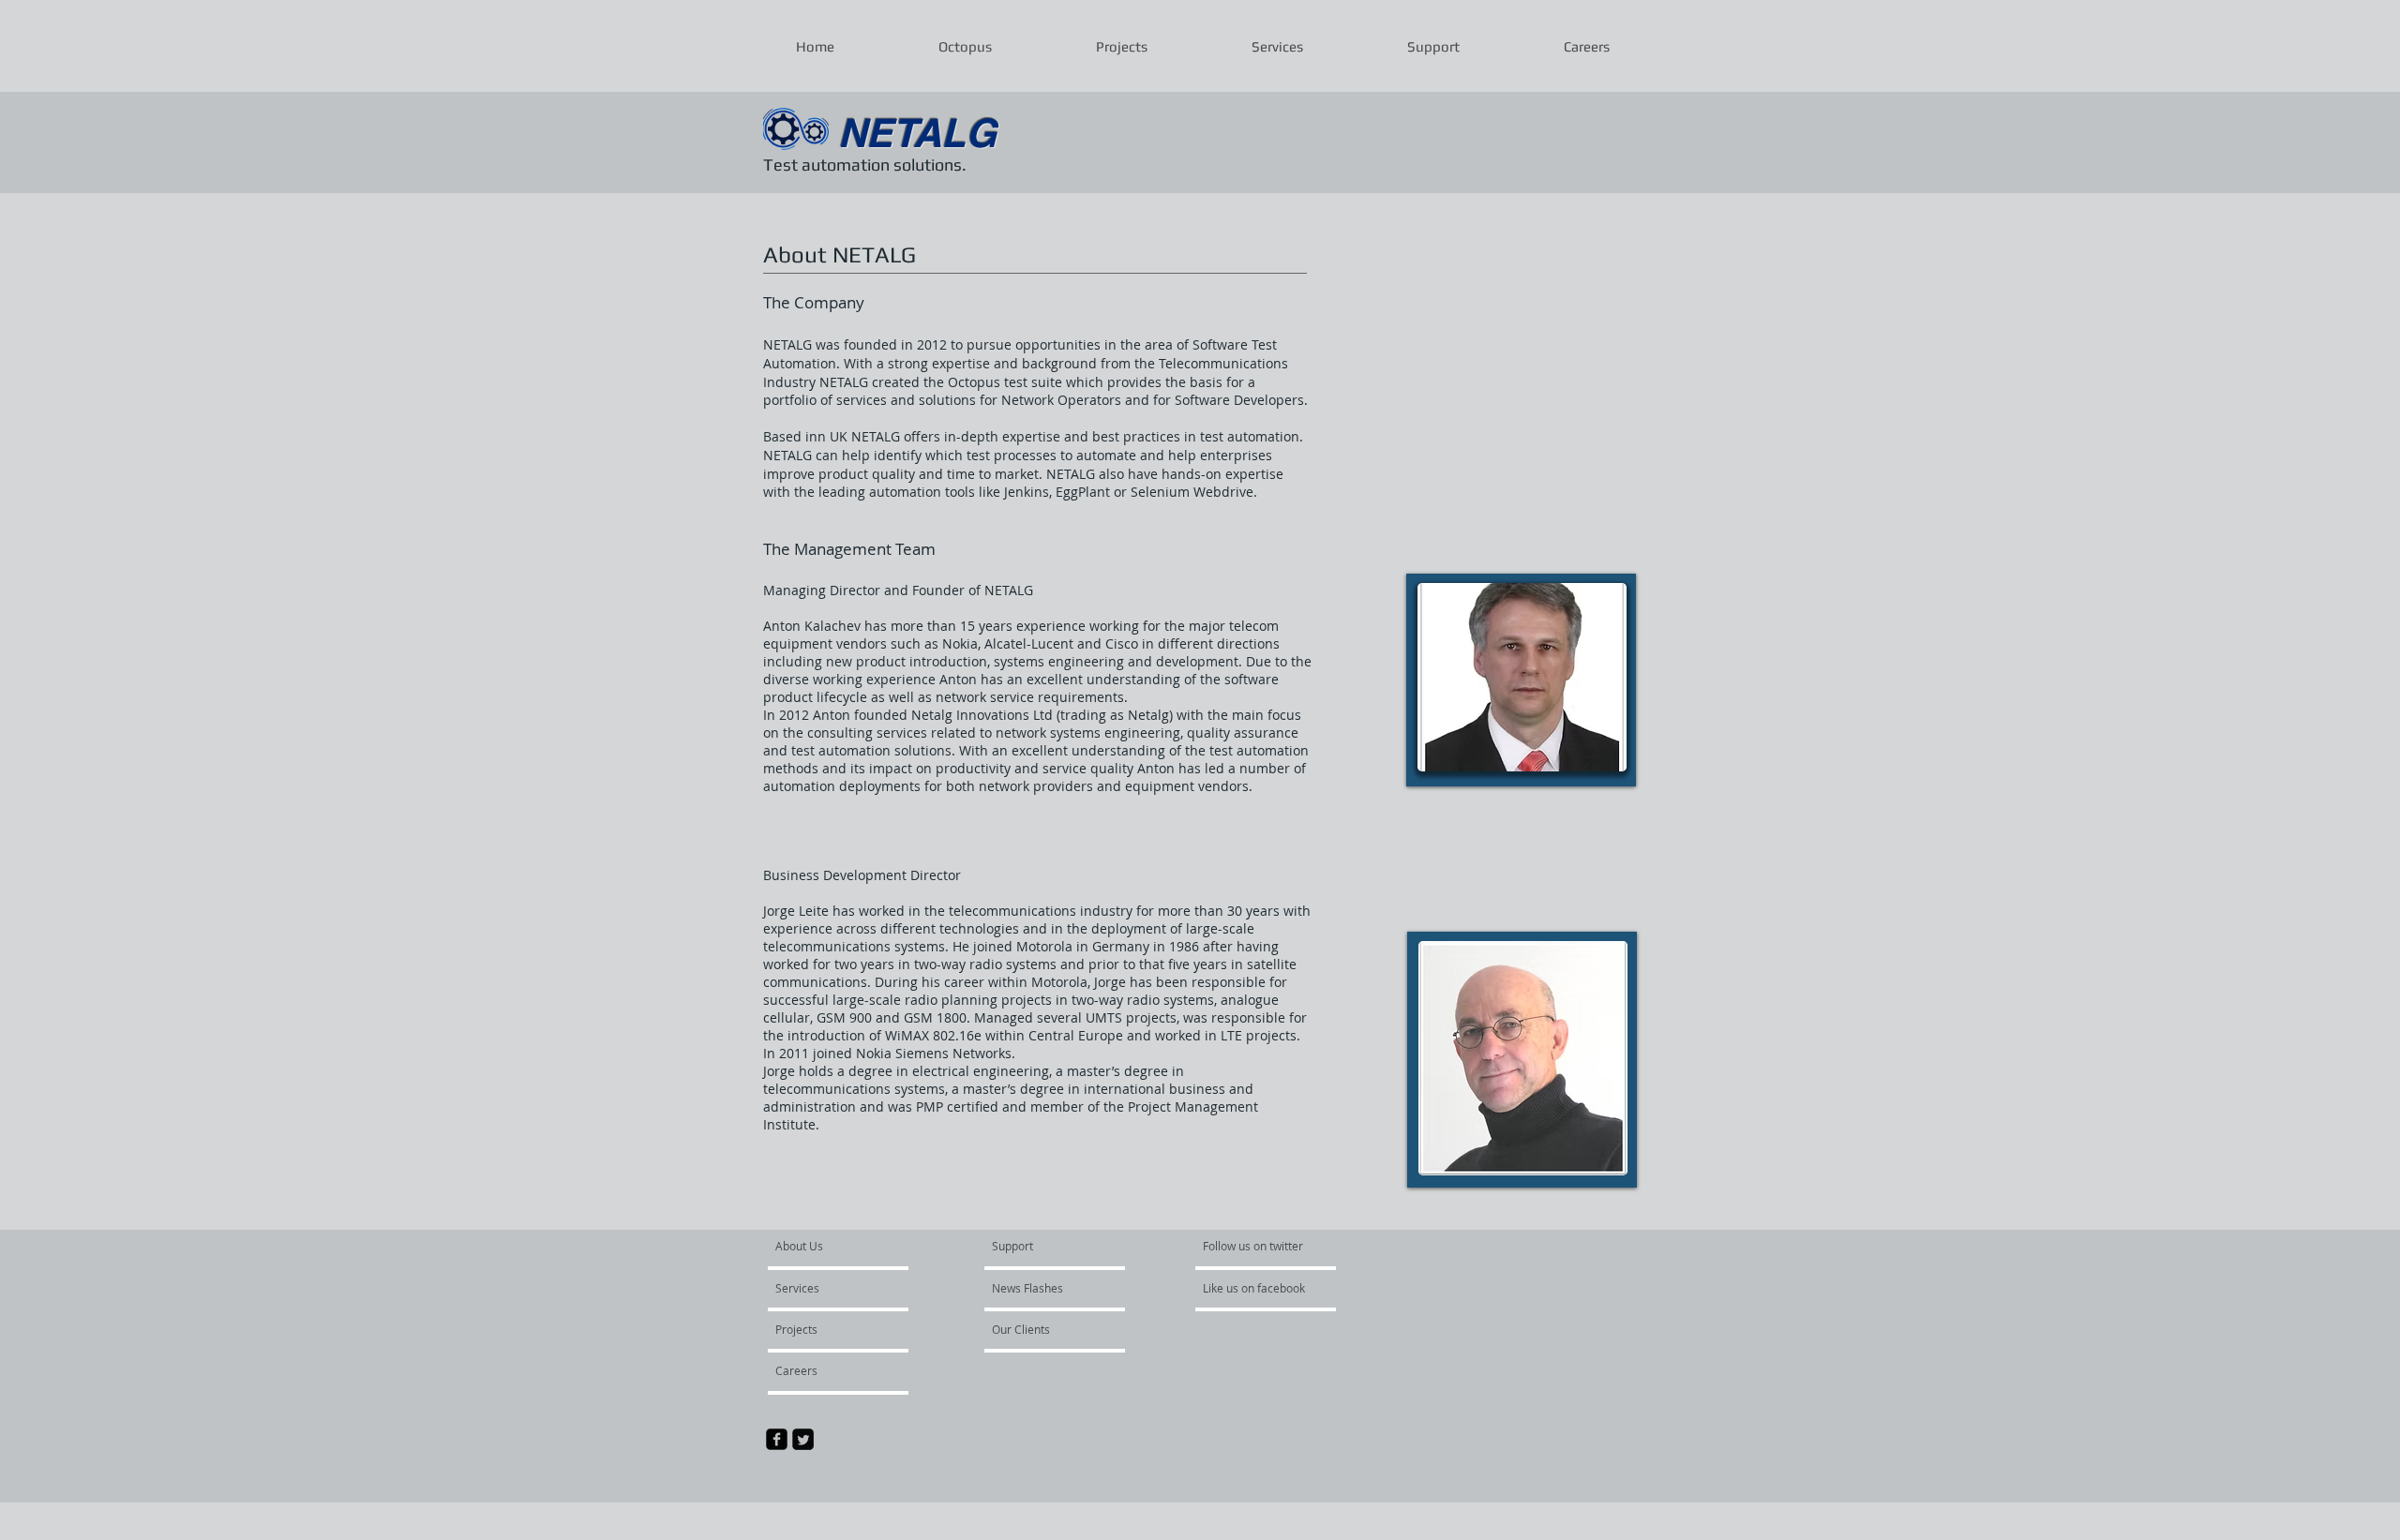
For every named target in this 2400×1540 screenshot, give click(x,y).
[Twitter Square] (803, 1439)
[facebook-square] (777, 1439)
